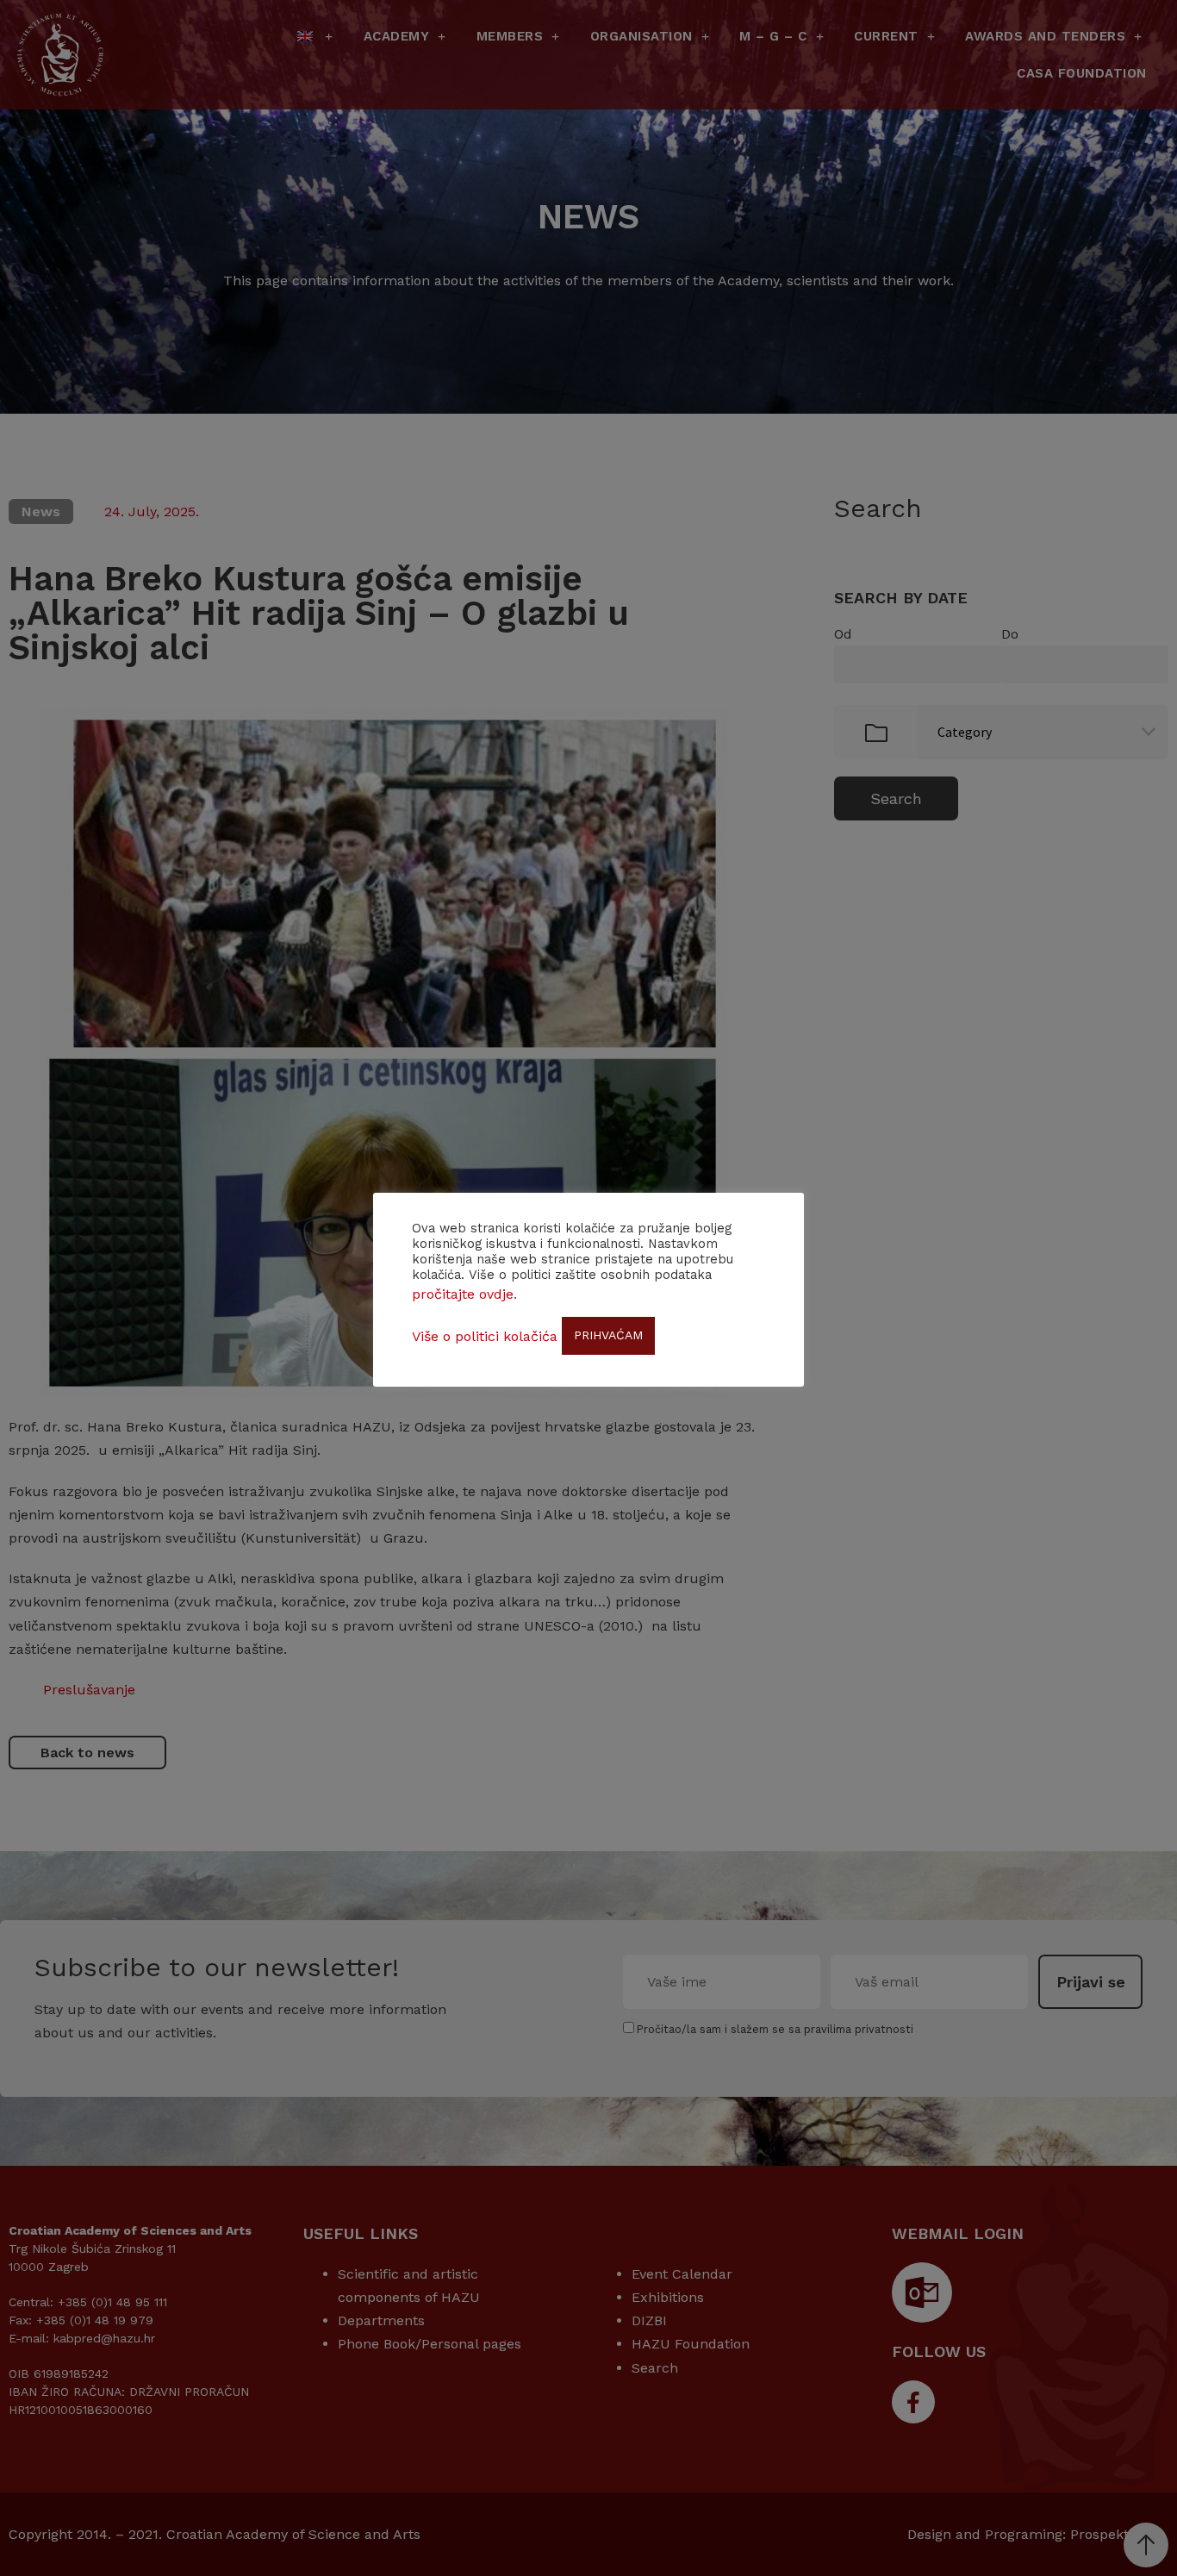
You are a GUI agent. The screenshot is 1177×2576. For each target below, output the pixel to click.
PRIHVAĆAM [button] (608, 1335)
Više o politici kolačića (485, 1336)
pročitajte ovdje (463, 1294)
